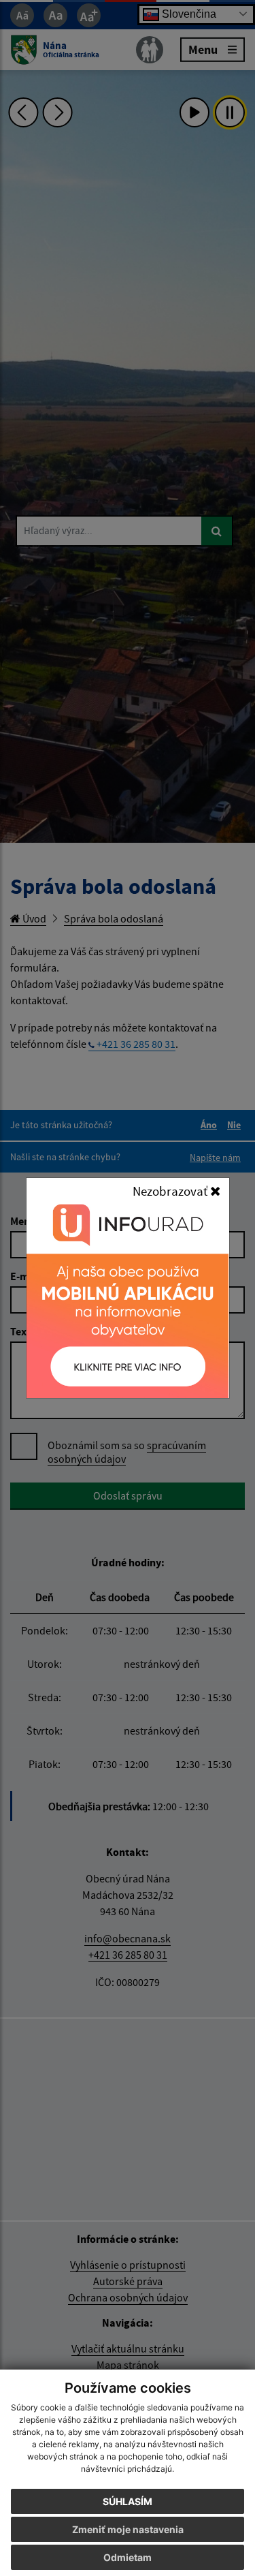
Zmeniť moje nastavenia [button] (128, 2529)
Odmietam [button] (128, 2557)
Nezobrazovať (171, 1191)
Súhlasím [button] (128, 2501)
